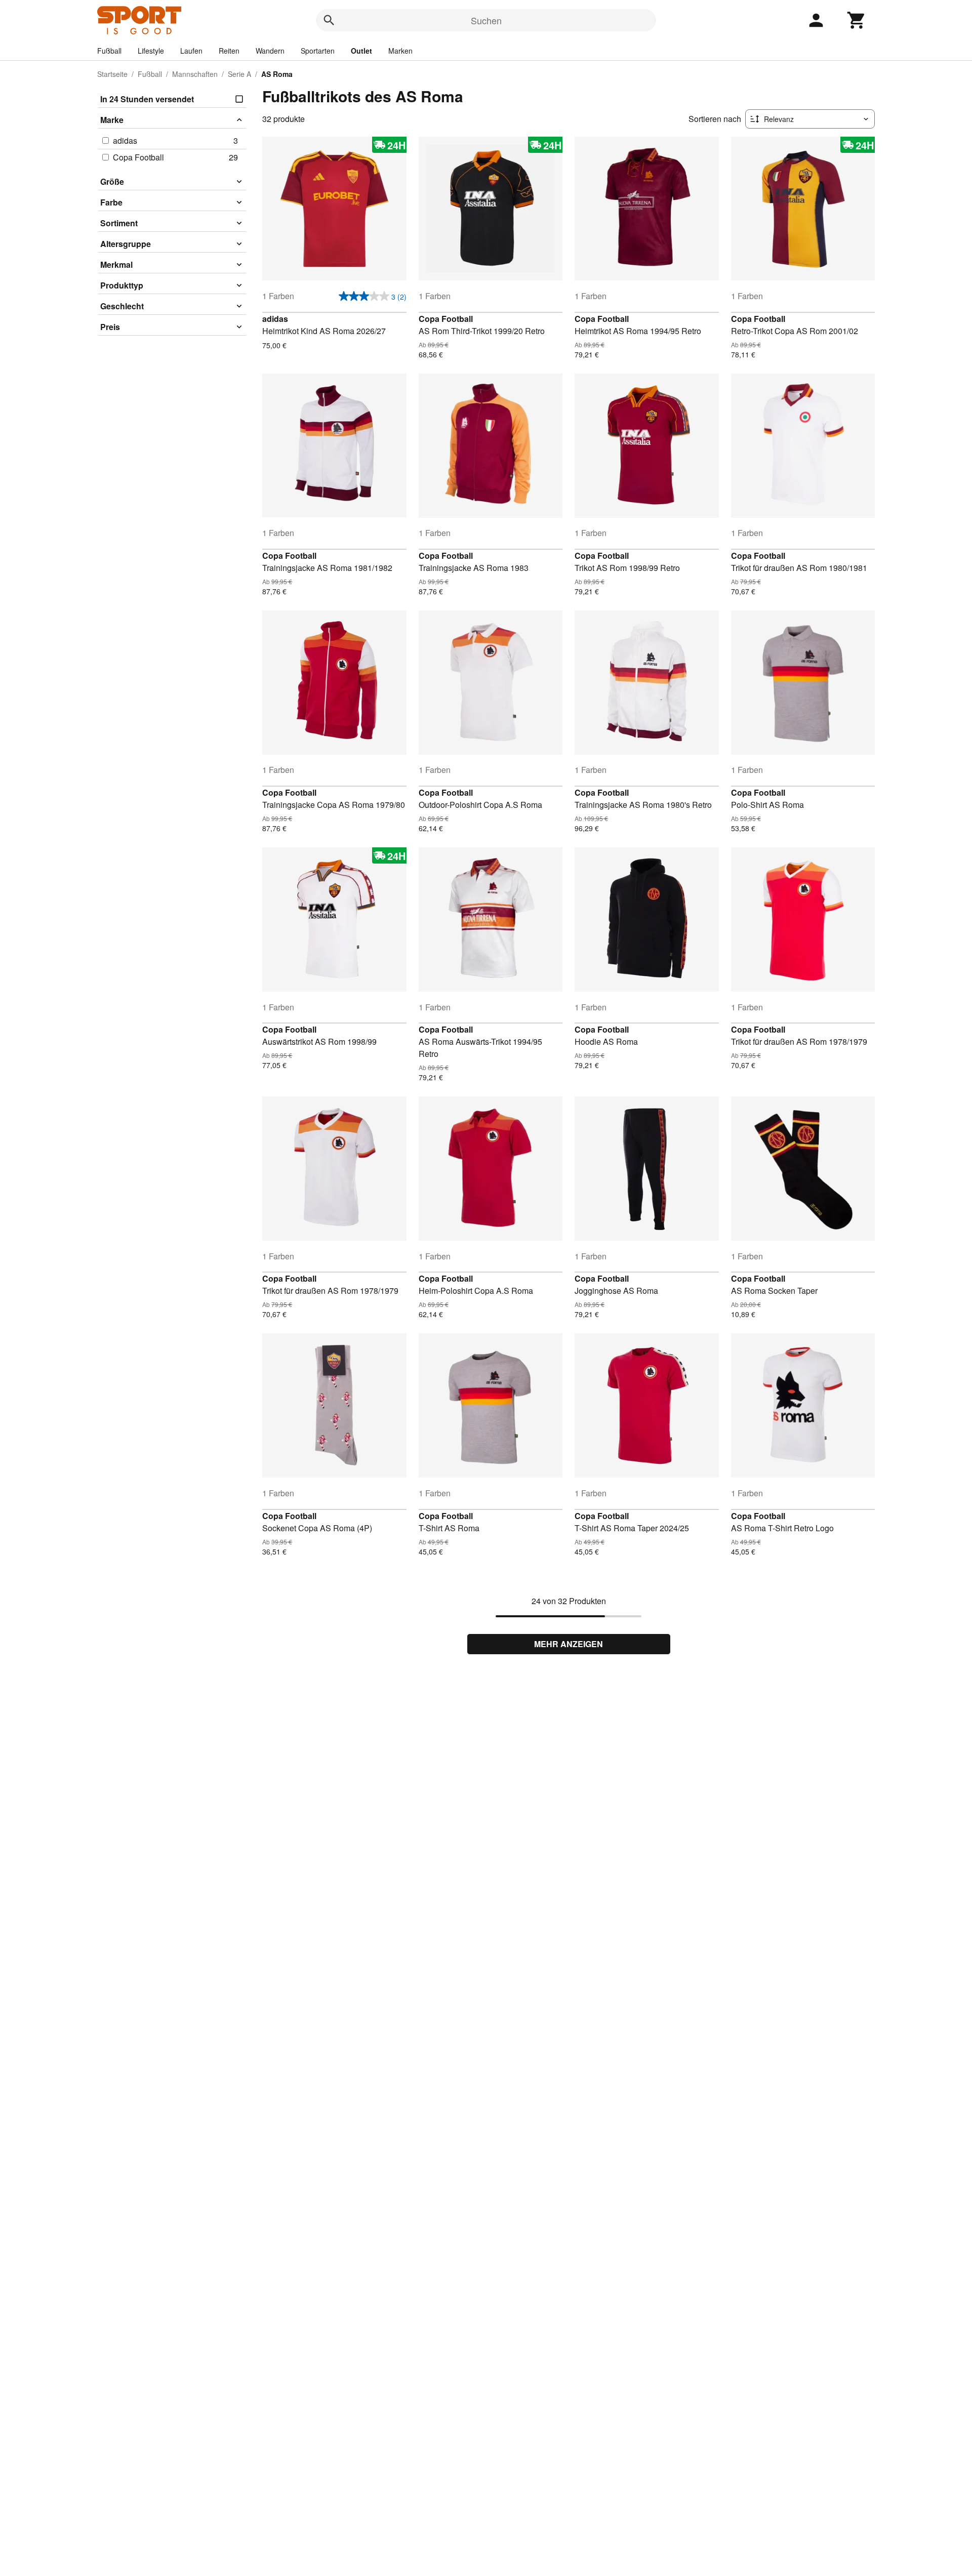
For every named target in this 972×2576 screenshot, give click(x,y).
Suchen (486, 20)
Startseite (112, 74)
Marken (400, 51)
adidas (275, 319)
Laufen (191, 51)
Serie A (239, 74)
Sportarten (318, 51)
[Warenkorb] (857, 20)
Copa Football (446, 319)
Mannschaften (195, 74)
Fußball (109, 51)
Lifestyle (151, 51)
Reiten (229, 51)
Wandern (270, 51)
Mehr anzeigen (569, 1644)
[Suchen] (329, 20)
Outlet (361, 51)
